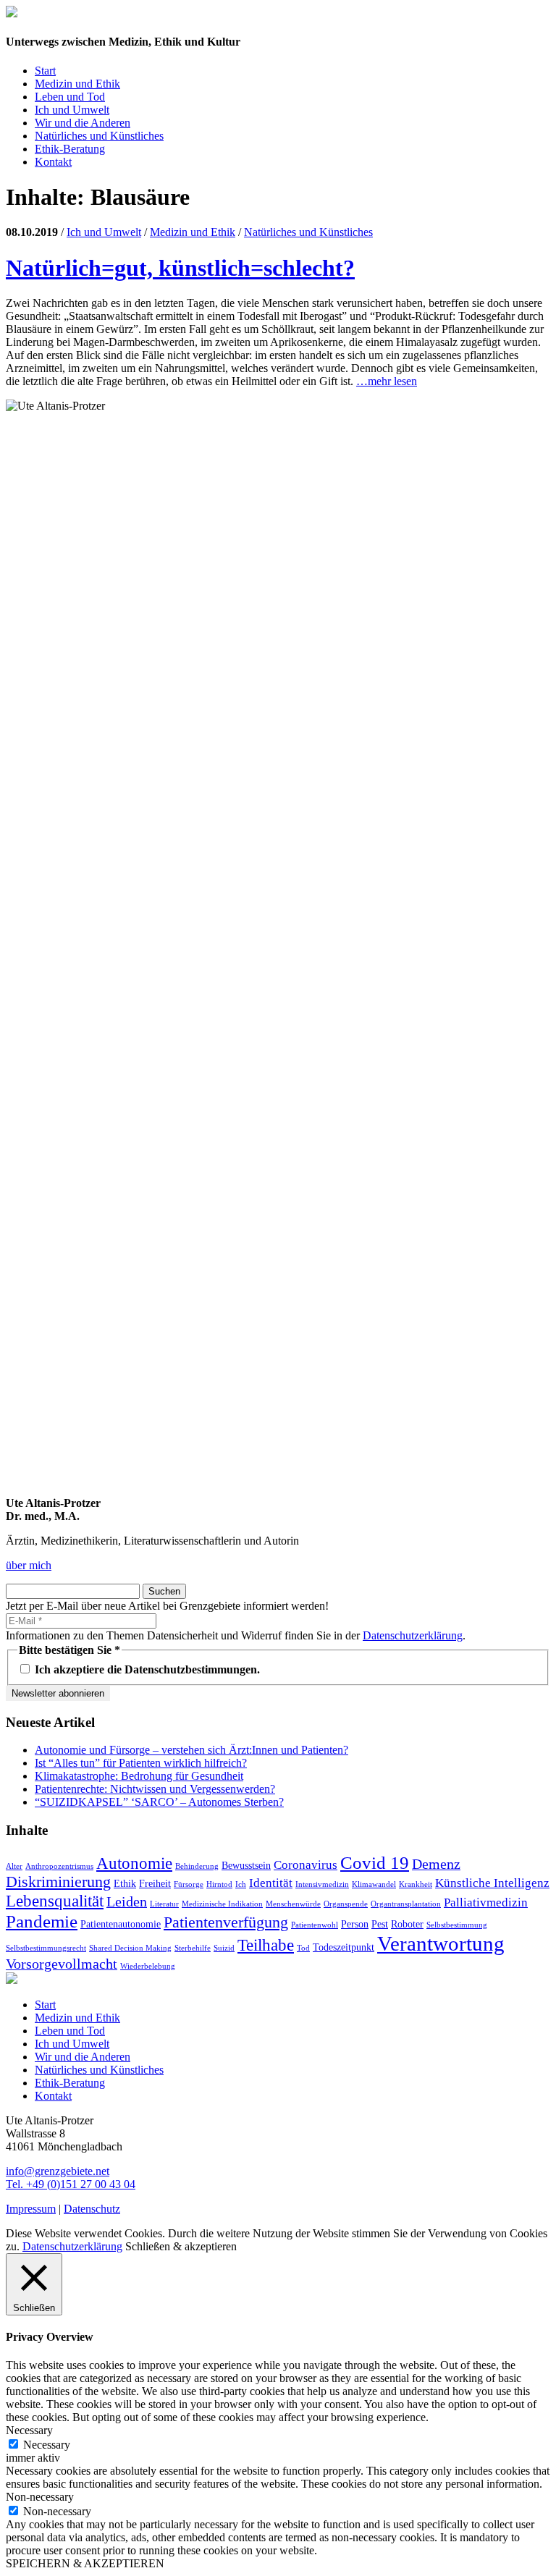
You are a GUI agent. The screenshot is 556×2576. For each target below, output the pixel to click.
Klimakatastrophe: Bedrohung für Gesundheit (139, 1776)
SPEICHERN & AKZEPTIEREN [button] (85, 2563)
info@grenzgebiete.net (58, 2171)
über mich (29, 1565)
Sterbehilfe (193, 1948)
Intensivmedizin (322, 1884)
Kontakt (53, 162)
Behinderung (197, 1866)
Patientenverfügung (226, 1922)
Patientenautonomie (121, 1924)
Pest (380, 1924)
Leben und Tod (70, 97)
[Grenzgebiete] (12, 13)
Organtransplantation (406, 1904)
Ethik (125, 1883)
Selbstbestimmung (457, 1925)
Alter (14, 1866)
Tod (303, 1948)
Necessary (47, 2445)
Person (355, 1924)
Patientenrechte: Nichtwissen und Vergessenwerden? (155, 1789)
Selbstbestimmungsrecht (46, 1948)
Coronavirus (306, 1865)
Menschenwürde (293, 1904)
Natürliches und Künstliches (99, 136)
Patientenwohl (315, 1925)
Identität (271, 1883)
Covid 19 (375, 1862)
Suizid (224, 1948)
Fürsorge (189, 1884)
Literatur (164, 1904)
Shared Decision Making (130, 1948)
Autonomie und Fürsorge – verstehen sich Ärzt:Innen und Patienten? (191, 1750)
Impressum (31, 2209)
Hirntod (219, 1884)
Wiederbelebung (148, 1966)
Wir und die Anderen (83, 123)
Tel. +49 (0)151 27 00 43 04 (71, 2184)
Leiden (127, 1901)
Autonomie (134, 1863)
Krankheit (416, 1884)
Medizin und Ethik (77, 84)
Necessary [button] (29, 2430)
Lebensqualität (55, 1901)
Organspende (346, 1904)
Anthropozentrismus (59, 1866)
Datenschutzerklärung (413, 1635)
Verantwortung (441, 1943)
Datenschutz (92, 2209)
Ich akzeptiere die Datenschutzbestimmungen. (146, 1669)
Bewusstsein (246, 1865)
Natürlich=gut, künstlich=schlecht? (180, 268)
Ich (241, 1884)
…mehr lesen (387, 381)
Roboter (407, 1924)
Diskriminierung (58, 1882)
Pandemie (42, 1921)
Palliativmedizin (486, 1903)
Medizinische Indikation (222, 1904)
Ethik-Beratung (70, 149)
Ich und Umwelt (72, 110)
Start (45, 71)
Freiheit (155, 1883)
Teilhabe (266, 1945)
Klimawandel (374, 1884)
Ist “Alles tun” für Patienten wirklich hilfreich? (141, 1763)
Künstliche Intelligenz (492, 1883)
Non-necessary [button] (40, 2497)
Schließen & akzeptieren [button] (181, 2246)
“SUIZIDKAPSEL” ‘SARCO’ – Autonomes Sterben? (159, 1802)
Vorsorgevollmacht (62, 1964)
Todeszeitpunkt (344, 1947)
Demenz (436, 1864)
